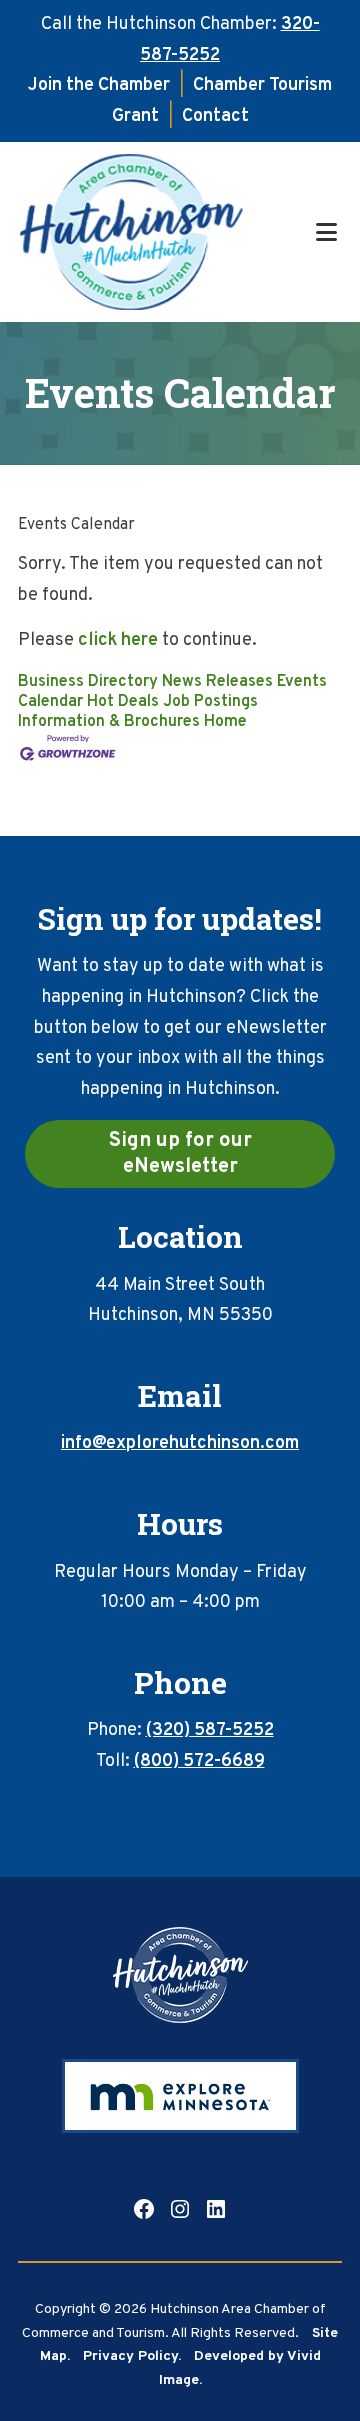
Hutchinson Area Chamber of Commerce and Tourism (164, 232)
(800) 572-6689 (199, 1761)
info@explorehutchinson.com (180, 1443)
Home (225, 722)
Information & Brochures (109, 722)
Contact (215, 116)
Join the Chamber (99, 85)
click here (118, 640)
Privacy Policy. (132, 2356)
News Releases (217, 682)
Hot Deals (123, 702)
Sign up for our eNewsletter (180, 1154)
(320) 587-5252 (210, 1730)
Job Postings (210, 702)
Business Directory (88, 682)
